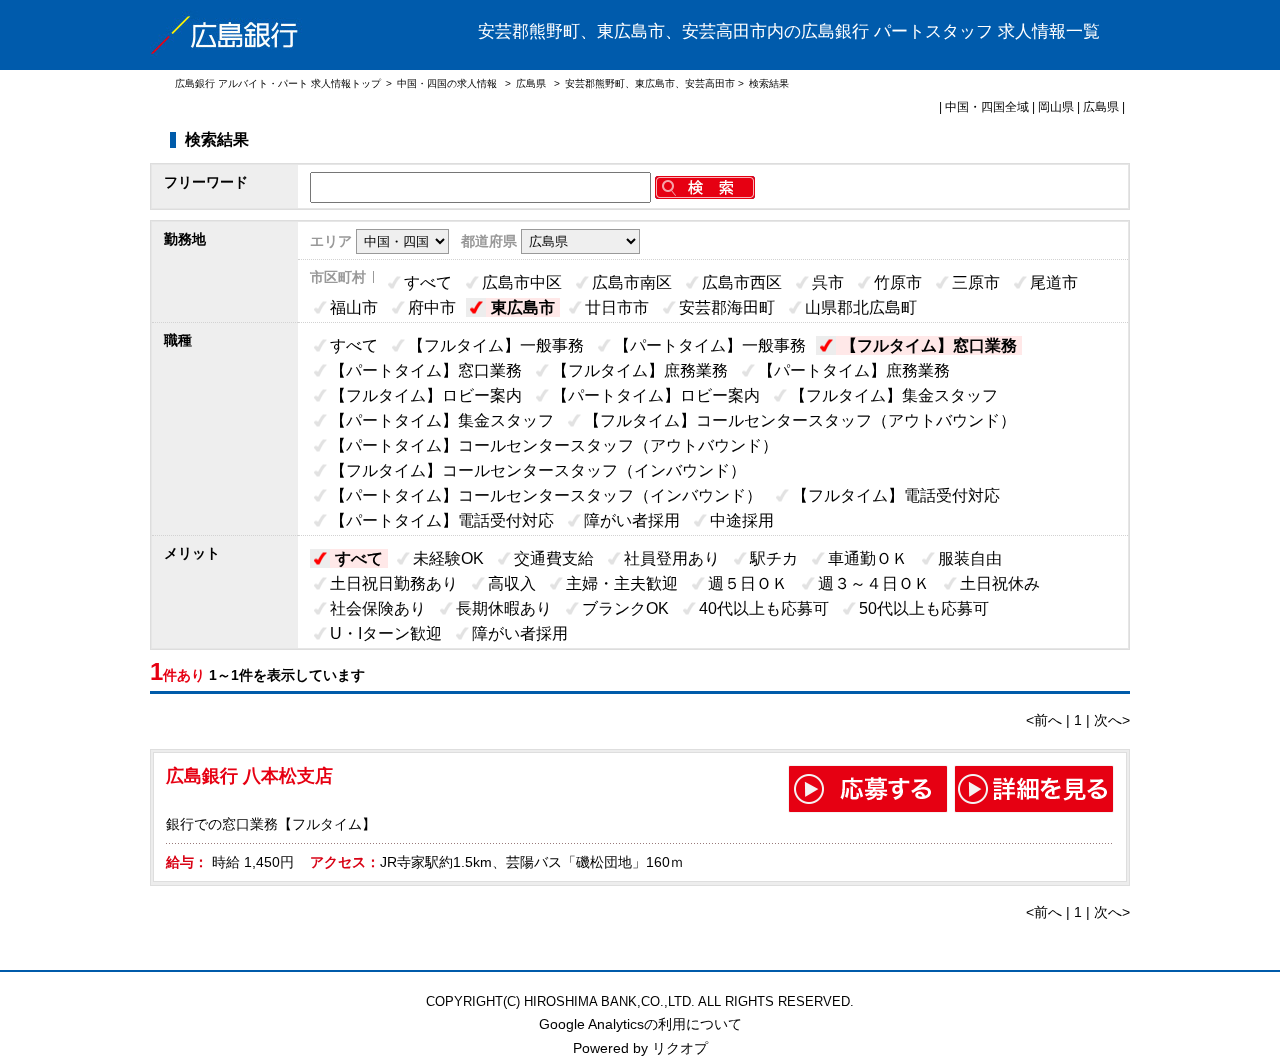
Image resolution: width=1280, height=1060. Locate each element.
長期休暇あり (504, 608)
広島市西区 (742, 282)
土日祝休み (1000, 583)
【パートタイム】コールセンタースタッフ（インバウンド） (546, 495)
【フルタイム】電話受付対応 (896, 495)
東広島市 (523, 307)
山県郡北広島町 (861, 307)
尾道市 (1054, 282)
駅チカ (774, 558)
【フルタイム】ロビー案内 (426, 395)
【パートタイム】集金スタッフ (442, 420)
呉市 (828, 282)
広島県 (531, 83)
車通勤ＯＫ (868, 558)
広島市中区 (522, 282)
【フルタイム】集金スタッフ (894, 395)
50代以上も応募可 (924, 608)
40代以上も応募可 (764, 608)
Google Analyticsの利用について (640, 1024)
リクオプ (680, 1048)
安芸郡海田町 (727, 307)
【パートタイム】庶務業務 (854, 370)
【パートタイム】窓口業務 (426, 370)
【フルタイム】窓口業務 (929, 345)
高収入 (512, 583)
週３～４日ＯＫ (874, 583)
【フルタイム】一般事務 (496, 345)
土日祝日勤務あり (394, 583)
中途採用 (742, 520)
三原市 (976, 282)
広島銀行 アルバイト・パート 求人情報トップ (278, 83)
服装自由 (970, 558)
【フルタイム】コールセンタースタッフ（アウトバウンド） (800, 420)
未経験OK (448, 558)
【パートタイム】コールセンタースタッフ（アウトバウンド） (554, 445)
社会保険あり (378, 608)
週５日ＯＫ (748, 583)
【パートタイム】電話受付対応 (442, 520)
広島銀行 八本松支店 (249, 776)
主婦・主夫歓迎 (622, 583)
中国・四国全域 (987, 107)
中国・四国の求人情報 (448, 83)
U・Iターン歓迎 (386, 633)
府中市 (432, 307)
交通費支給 (554, 558)
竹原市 (898, 282)
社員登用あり (672, 558)
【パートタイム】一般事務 (710, 345)
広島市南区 (632, 282)
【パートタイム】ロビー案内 (656, 395)
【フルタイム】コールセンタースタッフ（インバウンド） (538, 470)
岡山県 (1056, 107)
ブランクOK (625, 608)
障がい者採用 (632, 520)
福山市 (354, 307)
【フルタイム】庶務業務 (640, 370)
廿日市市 (617, 307)
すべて (428, 282)
